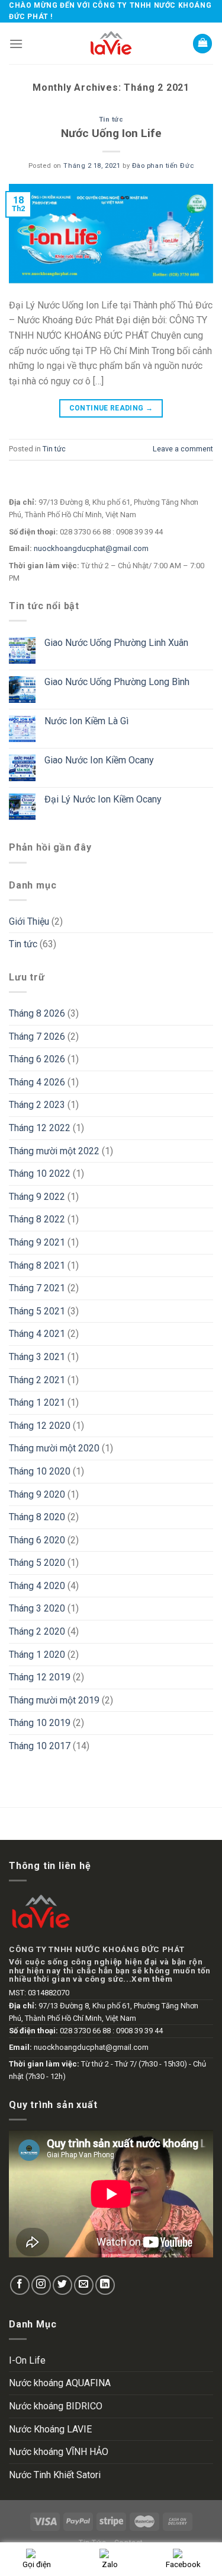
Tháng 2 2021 (37, 1380)
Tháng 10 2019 (40, 1723)
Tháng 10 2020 (40, 1471)
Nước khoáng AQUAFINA (60, 2383)
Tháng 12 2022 (40, 1128)
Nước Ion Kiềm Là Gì (86, 721)
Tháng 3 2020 (37, 1608)
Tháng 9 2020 (37, 1494)
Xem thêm (152, 1979)
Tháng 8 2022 (37, 1219)
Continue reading (111, 408)
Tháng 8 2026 (37, 1013)
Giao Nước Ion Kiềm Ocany (99, 760)
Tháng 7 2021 (37, 1288)
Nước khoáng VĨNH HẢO (59, 2452)
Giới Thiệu (29, 921)
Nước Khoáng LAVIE (50, 2429)
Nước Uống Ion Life (111, 133)
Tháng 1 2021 (37, 1402)
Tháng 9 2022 (37, 1197)
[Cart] (202, 44)
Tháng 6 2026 (37, 1059)
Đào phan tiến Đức (163, 166)
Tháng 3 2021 (37, 1357)
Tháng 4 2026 (37, 1082)
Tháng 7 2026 (37, 1037)
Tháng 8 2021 (37, 1265)
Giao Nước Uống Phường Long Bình (117, 682)
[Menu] (16, 44)
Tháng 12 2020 (40, 1426)
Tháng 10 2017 (40, 1746)
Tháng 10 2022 (40, 1174)
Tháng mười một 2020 (54, 1448)
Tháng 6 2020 (37, 1540)
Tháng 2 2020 (37, 1631)
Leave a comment (183, 449)
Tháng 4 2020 (37, 1586)
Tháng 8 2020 (37, 1517)
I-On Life (27, 2360)
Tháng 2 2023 (37, 1105)
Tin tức (111, 120)
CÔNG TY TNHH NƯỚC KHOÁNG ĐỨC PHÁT (96, 1949)
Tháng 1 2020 (37, 1655)
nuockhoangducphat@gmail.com (91, 548)
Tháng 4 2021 (37, 1334)
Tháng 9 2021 (37, 1242)
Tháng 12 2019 (40, 1677)
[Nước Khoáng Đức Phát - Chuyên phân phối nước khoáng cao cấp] (111, 43)
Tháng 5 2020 (37, 1563)
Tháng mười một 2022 (54, 1151)
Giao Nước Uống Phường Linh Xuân (116, 643)
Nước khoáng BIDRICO (56, 2406)
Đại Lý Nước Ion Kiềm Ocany (103, 799)
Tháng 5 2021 (37, 1311)
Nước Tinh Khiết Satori (55, 2475)
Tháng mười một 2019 (54, 1700)
